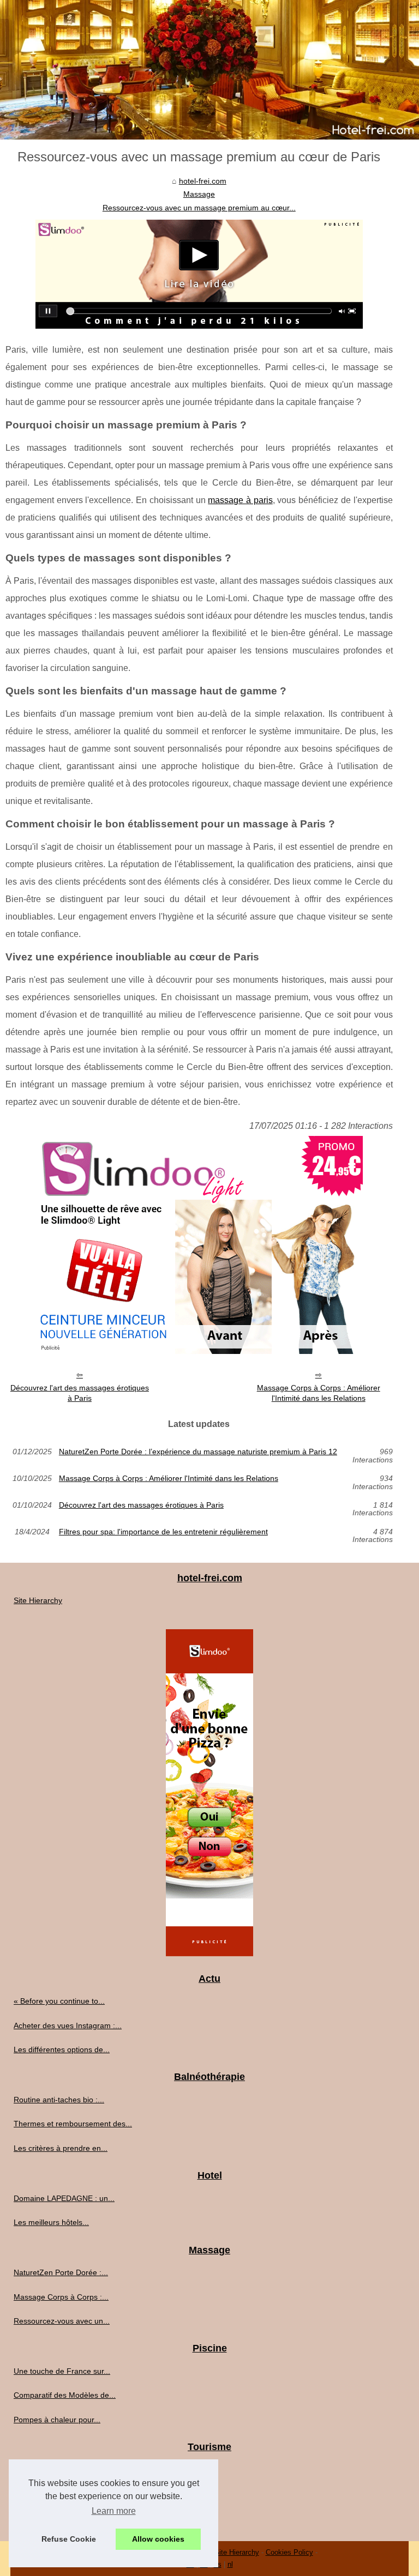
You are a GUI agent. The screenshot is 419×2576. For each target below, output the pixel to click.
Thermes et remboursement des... (73, 2124)
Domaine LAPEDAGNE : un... (64, 2198)
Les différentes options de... (62, 2049)
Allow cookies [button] (158, 2539)
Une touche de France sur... (62, 2371)
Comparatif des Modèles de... (65, 2395)
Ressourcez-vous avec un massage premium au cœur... (199, 208)
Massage (199, 194)
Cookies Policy (289, 2552)
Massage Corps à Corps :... (61, 2297)
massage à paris (240, 500)
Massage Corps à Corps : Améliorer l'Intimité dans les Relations (319, 1393)
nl (230, 2564)
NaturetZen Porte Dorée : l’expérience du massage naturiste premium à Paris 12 (198, 1452)
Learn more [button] (114, 2511)
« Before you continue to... (59, 2001)
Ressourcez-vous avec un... (62, 2321)
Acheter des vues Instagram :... (68, 2025)
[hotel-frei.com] (209, 70)
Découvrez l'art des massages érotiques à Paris (80, 1393)
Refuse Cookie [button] (69, 2539)
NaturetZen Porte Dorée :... (61, 2272)
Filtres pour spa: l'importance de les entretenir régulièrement (163, 1532)
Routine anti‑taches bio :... (59, 2100)
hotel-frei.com (203, 181)
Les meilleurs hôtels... (51, 2222)
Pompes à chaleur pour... (57, 2420)
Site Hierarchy (38, 1600)
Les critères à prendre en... (61, 2148)
